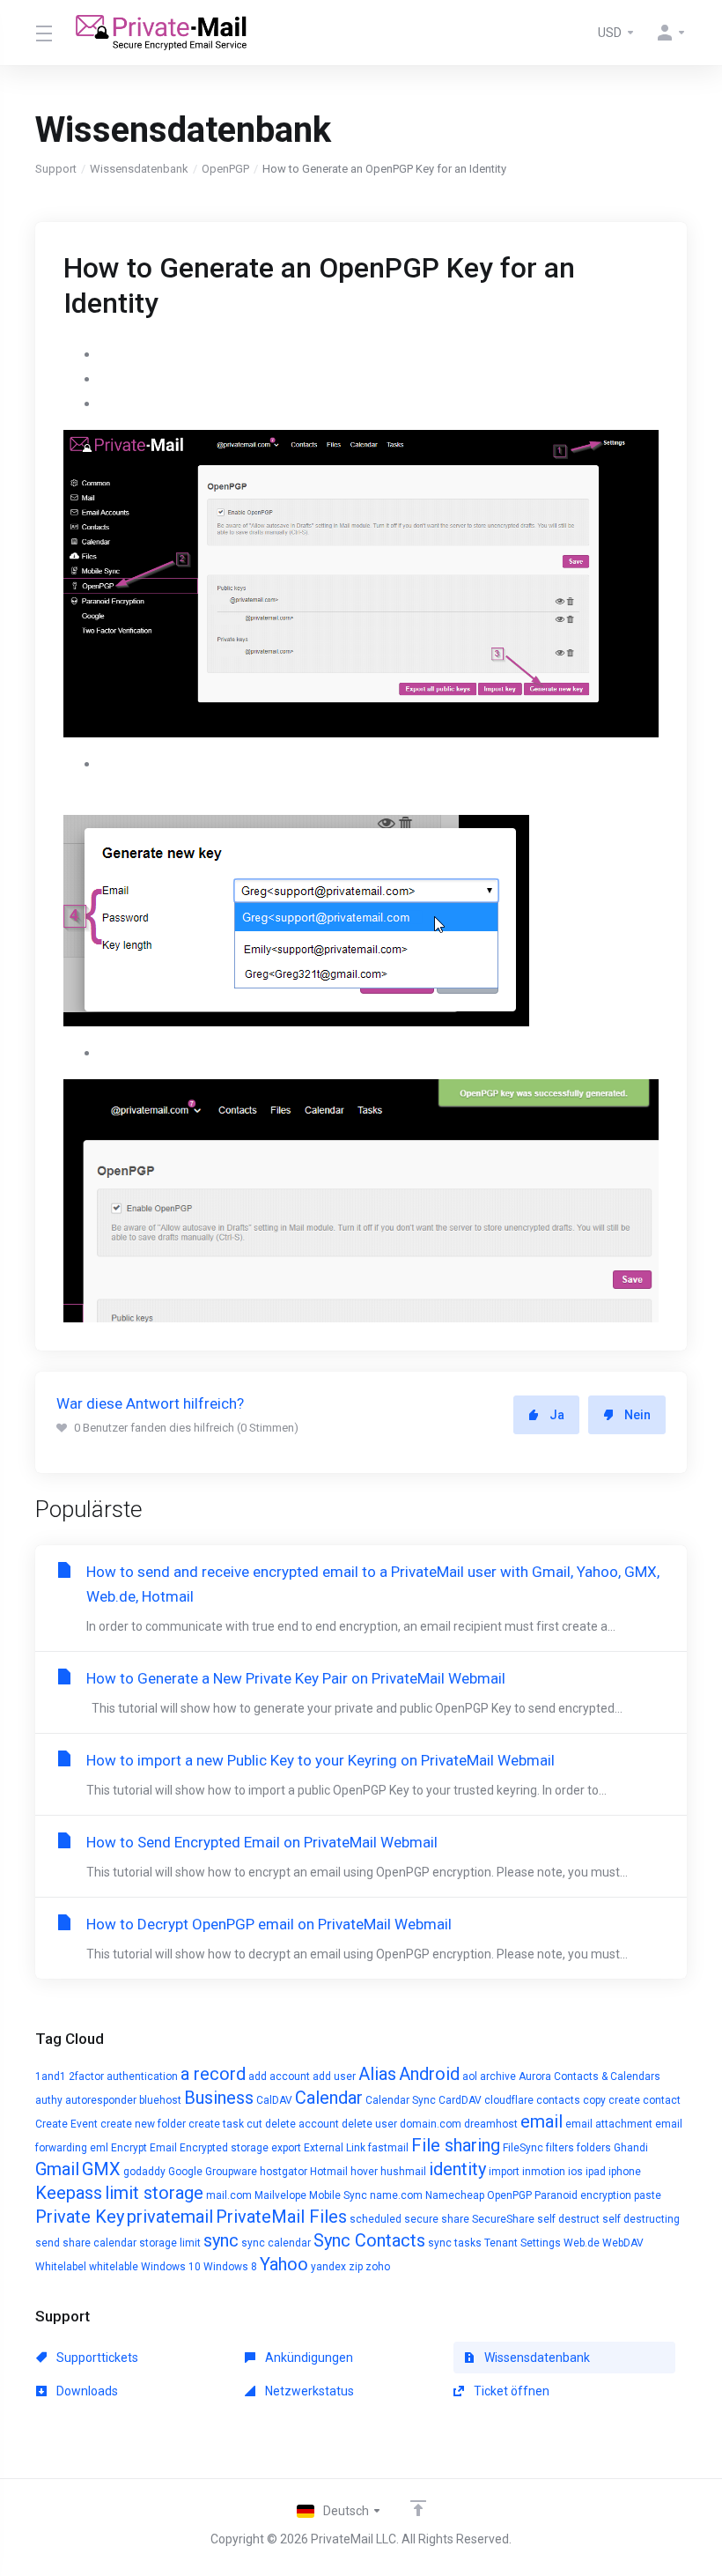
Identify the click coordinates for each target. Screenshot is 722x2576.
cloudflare (509, 2100)
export (286, 2148)
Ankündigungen (308, 2358)
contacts (558, 2100)
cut (254, 2124)
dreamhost (491, 2124)
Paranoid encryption (583, 2195)
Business (219, 2098)
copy (594, 2100)
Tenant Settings (523, 2243)
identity (457, 2169)
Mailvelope (280, 2195)
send (48, 2243)
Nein (637, 1415)
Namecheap (455, 2195)
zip (356, 2267)
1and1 (51, 2076)
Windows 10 (171, 2267)
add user (334, 2076)
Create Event (66, 2124)
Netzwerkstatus (308, 2391)
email (541, 2121)
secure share (437, 2219)
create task (216, 2124)
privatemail (170, 2217)
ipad (596, 2172)
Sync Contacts (369, 2240)
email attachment (609, 2124)
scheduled (376, 2219)
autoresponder (101, 2100)
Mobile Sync (338, 2195)
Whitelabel (61, 2267)
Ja (557, 1415)
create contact (645, 2100)
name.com (396, 2195)
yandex (328, 2267)
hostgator (284, 2172)
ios (575, 2172)
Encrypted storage (224, 2148)
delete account (302, 2124)
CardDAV (460, 2100)
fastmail (388, 2148)
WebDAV (623, 2243)
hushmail (403, 2172)
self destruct (568, 2219)
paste (648, 2195)
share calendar (99, 2243)
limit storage (154, 2193)
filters (560, 2148)
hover (364, 2172)
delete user (369, 2124)
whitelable (114, 2267)
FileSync (523, 2148)
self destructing (641, 2219)
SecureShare (503, 2219)
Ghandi (631, 2148)
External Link (335, 2148)
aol (470, 2076)
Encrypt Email (144, 2148)
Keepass (69, 2193)
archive (498, 2076)
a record (213, 2074)
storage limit (170, 2243)
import (504, 2172)
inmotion (544, 2172)
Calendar (329, 2098)
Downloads (86, 2391)
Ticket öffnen (510, 2391)
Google (185, 2172)
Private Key (80, 2217)
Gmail (57, 2169)
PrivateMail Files (281, 2217)
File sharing (456, 2145)
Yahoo (284, 2264)
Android (429, 2074)
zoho (378, 2267)
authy (49, 2100)
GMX (101, 2169)
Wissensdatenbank (139, 169)
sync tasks (455, 2243)
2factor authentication (123, 2076)
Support (56, 169)
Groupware (231, 2172)
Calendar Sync (401, 2100)
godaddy (144, 2172)
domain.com (431, 2124)
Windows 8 (230, 2267)
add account (279, 2076)
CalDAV (274, 2100)
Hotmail (329, 2172)
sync (221, 2240)
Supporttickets (96, 2358)
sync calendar (276, 2243)
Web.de (582, 2243)
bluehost (160, 2100)
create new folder (143, 2124)
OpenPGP (225, 169)
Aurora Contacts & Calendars (589, 2076)
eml (99, 2148)
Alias (377, 2074)
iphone (625, 2172)
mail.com (229, 2195)
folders (594, 2148)
